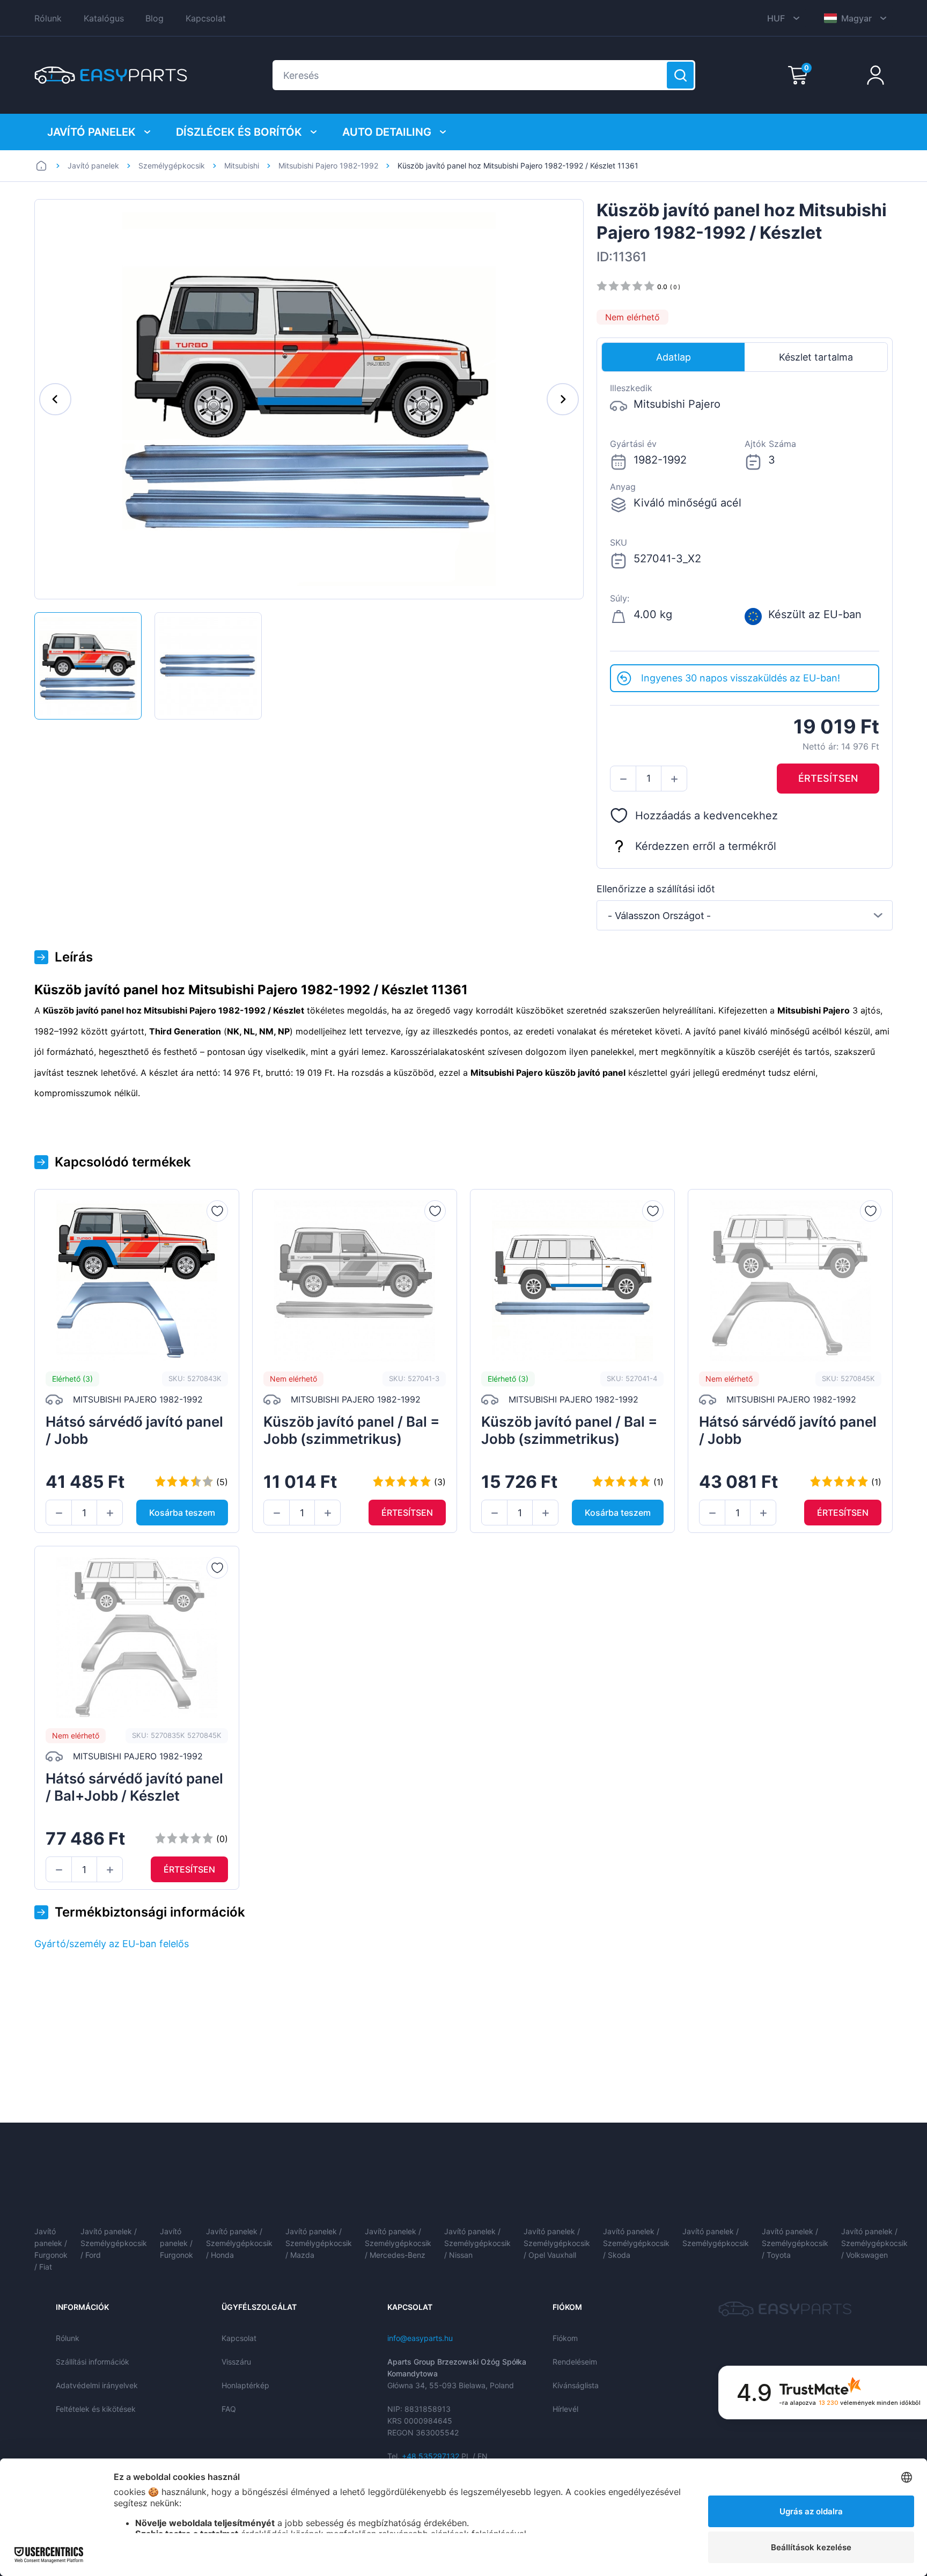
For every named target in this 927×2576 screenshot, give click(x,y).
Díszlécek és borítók (239, 132)
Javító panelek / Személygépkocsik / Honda (239, 2243)
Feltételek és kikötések (96, 2409)
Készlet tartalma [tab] (816, 357)
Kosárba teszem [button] (182, 1513)
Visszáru (236, 2362)
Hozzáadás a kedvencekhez (707, 816)
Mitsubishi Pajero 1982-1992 (328, 166)
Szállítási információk (93, 2362)
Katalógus (104, 18)
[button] (623, 779)
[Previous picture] (55, 399)
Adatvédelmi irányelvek (97, 2385)
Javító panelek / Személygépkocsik (716, 2237)
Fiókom (565, 2338)
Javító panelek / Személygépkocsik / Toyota (795, 2243)
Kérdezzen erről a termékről (706, 846)
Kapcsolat (206, 18)
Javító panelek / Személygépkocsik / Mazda (319, 2243)
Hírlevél (565, 2409)
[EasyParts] (111, 75)
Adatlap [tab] (674, 357)
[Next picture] (563, 399)
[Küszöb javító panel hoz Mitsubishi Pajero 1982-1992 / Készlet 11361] (88, 666)
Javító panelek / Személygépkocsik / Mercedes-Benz (398, 2243)
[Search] (680, 75)
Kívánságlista (576, 2385)
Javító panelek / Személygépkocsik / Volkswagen (874, 2243)
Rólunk (48, 18)
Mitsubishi (242, 166)
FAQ (229, 2409)
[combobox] (745, 915)
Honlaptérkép (245, 2385)
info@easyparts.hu (420, 2338)
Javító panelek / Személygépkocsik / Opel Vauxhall (557, 2243)
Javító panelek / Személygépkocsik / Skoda (636, 2243)
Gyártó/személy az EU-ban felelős (112, 1944)
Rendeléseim (575, 2362)
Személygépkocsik (172, 166)
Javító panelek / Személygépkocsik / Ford (114, 2243)
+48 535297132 (431, 2456)
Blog (154, 18)
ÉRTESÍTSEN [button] (828, 778)
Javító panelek (91, 132)
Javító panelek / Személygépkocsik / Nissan (477, 2243)
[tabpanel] (745, 518)
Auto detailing (387, 132)
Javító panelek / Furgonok (176, 2243)
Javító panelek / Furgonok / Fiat (51, 2249)
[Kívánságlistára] (217, 1211)
